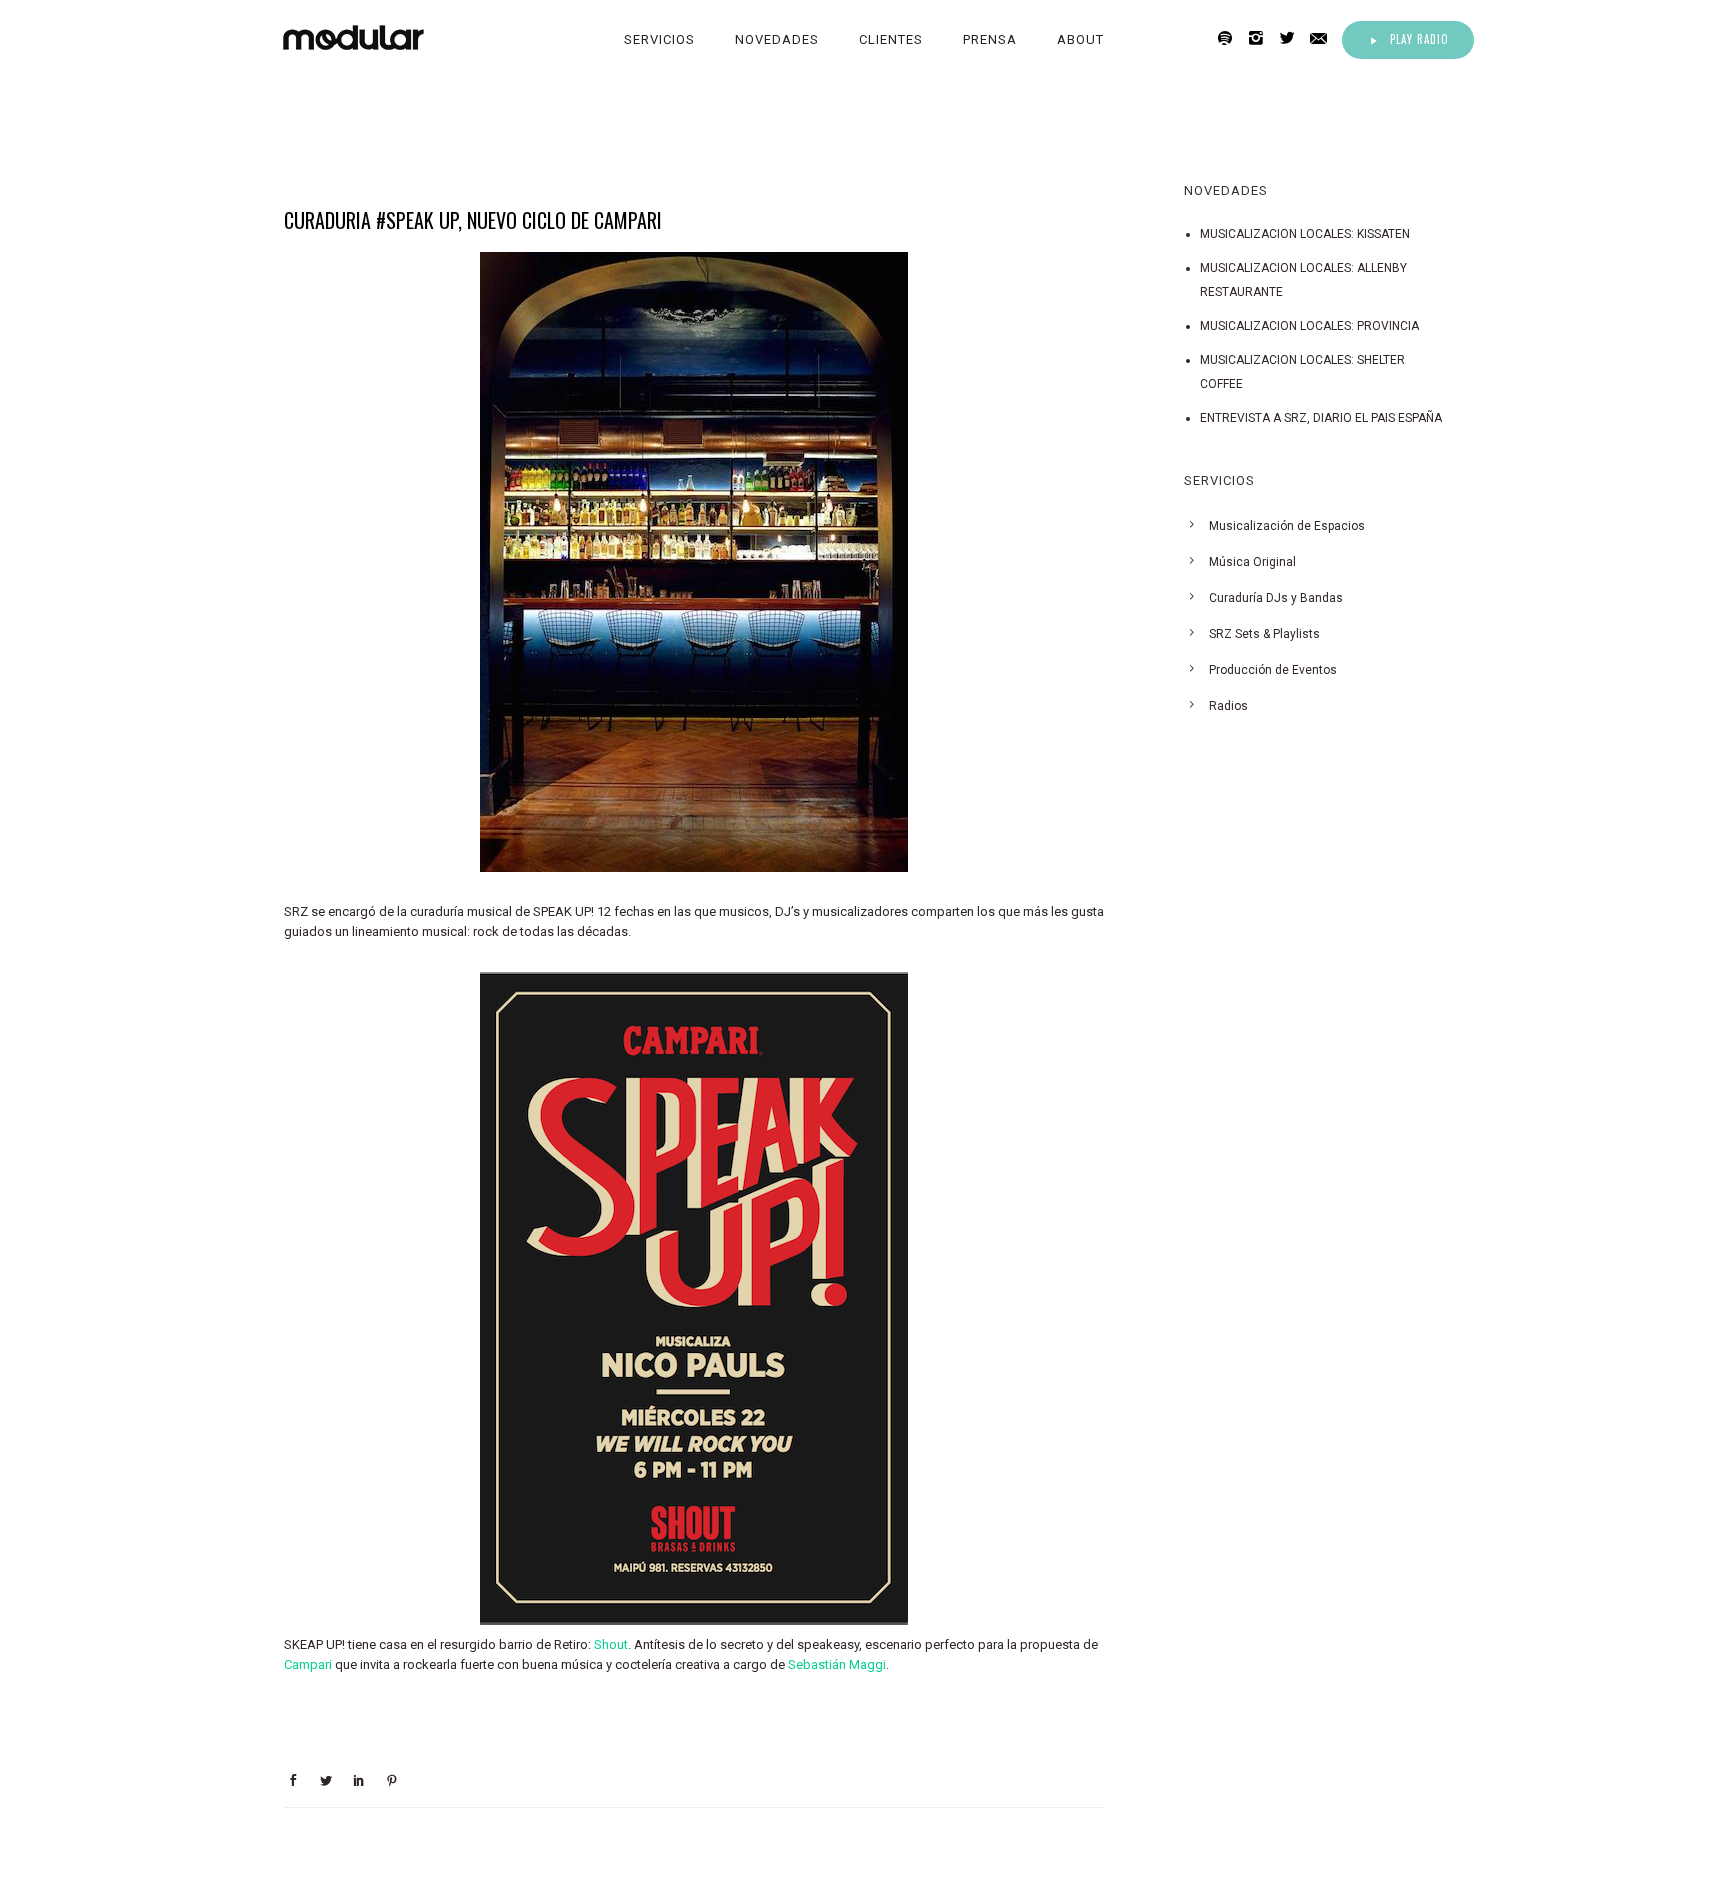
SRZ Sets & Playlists (1264, 634)
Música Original (1252, 562)
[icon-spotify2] (1230, 38)
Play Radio (1419, 39)
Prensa (990, 39)
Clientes (891, 39)
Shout (611, 1644)
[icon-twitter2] (1292, 38)
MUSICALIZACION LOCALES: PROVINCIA (1309, 326)
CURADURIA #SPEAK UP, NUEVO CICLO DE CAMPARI (473, 220)
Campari (308, 1664)
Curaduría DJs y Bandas (1276, 598)
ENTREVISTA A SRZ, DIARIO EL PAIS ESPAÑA (1321, 418)
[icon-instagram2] (1261, 38)
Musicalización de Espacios (1287, 526)
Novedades (777, 39)
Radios (1228, 706)
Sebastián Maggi (837, 1664)
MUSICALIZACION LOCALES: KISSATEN (1305, 234)
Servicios (659, 39)
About (1080, 39)
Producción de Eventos (1273, 670)
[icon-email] (1324, 38)
